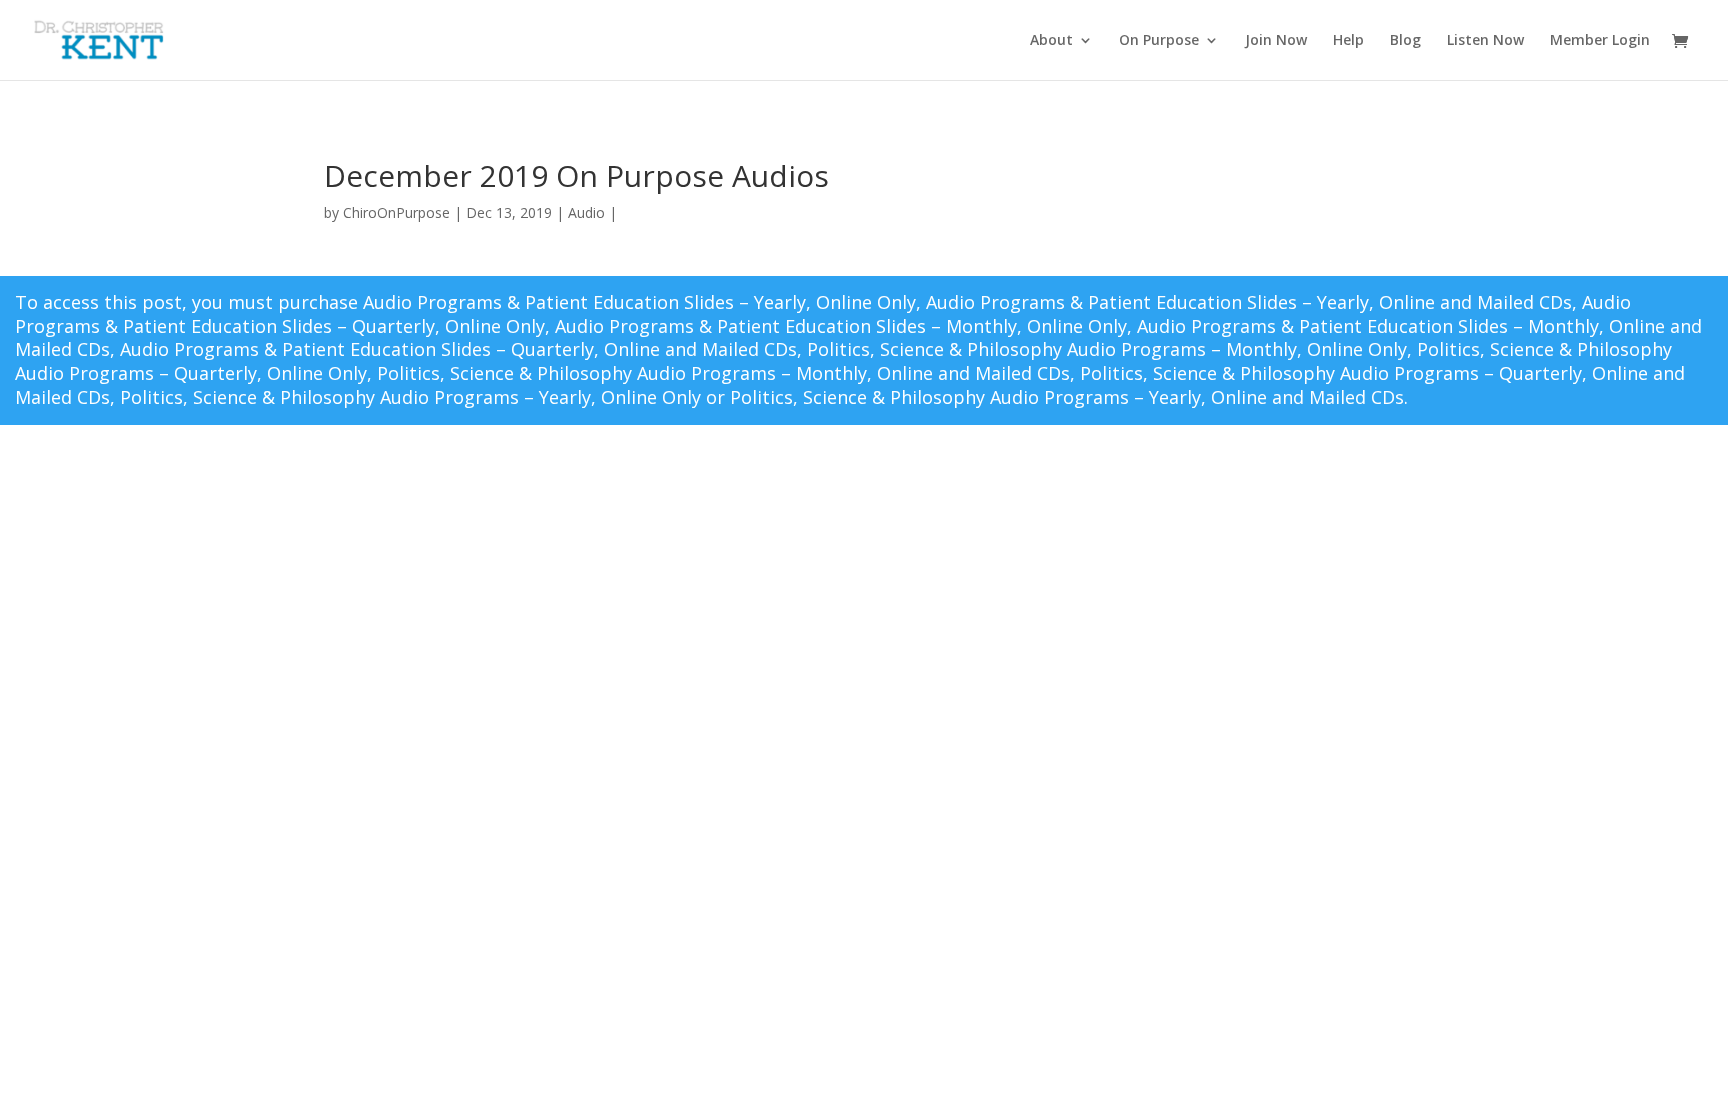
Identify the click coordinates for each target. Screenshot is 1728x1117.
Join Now (1276, 41)
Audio (586, 212)
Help (1348, 41)
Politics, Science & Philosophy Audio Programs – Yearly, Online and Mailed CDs (1067, 397)
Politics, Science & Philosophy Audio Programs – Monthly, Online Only (1107, 349)
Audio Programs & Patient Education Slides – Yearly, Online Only (639, 302)
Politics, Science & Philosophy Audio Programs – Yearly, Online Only (410, 397)
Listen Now (1485, 41)
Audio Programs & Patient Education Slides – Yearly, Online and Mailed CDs (1249, 302)
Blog (1405, 41)
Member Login (1600, 41)
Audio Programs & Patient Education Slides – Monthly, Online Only (841, 326)
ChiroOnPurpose (396, 212)
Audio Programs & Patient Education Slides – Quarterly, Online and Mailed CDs (458, 349)
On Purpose (1159, 41)
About (1051, 41)
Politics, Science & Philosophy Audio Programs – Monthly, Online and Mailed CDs (723, 373)
